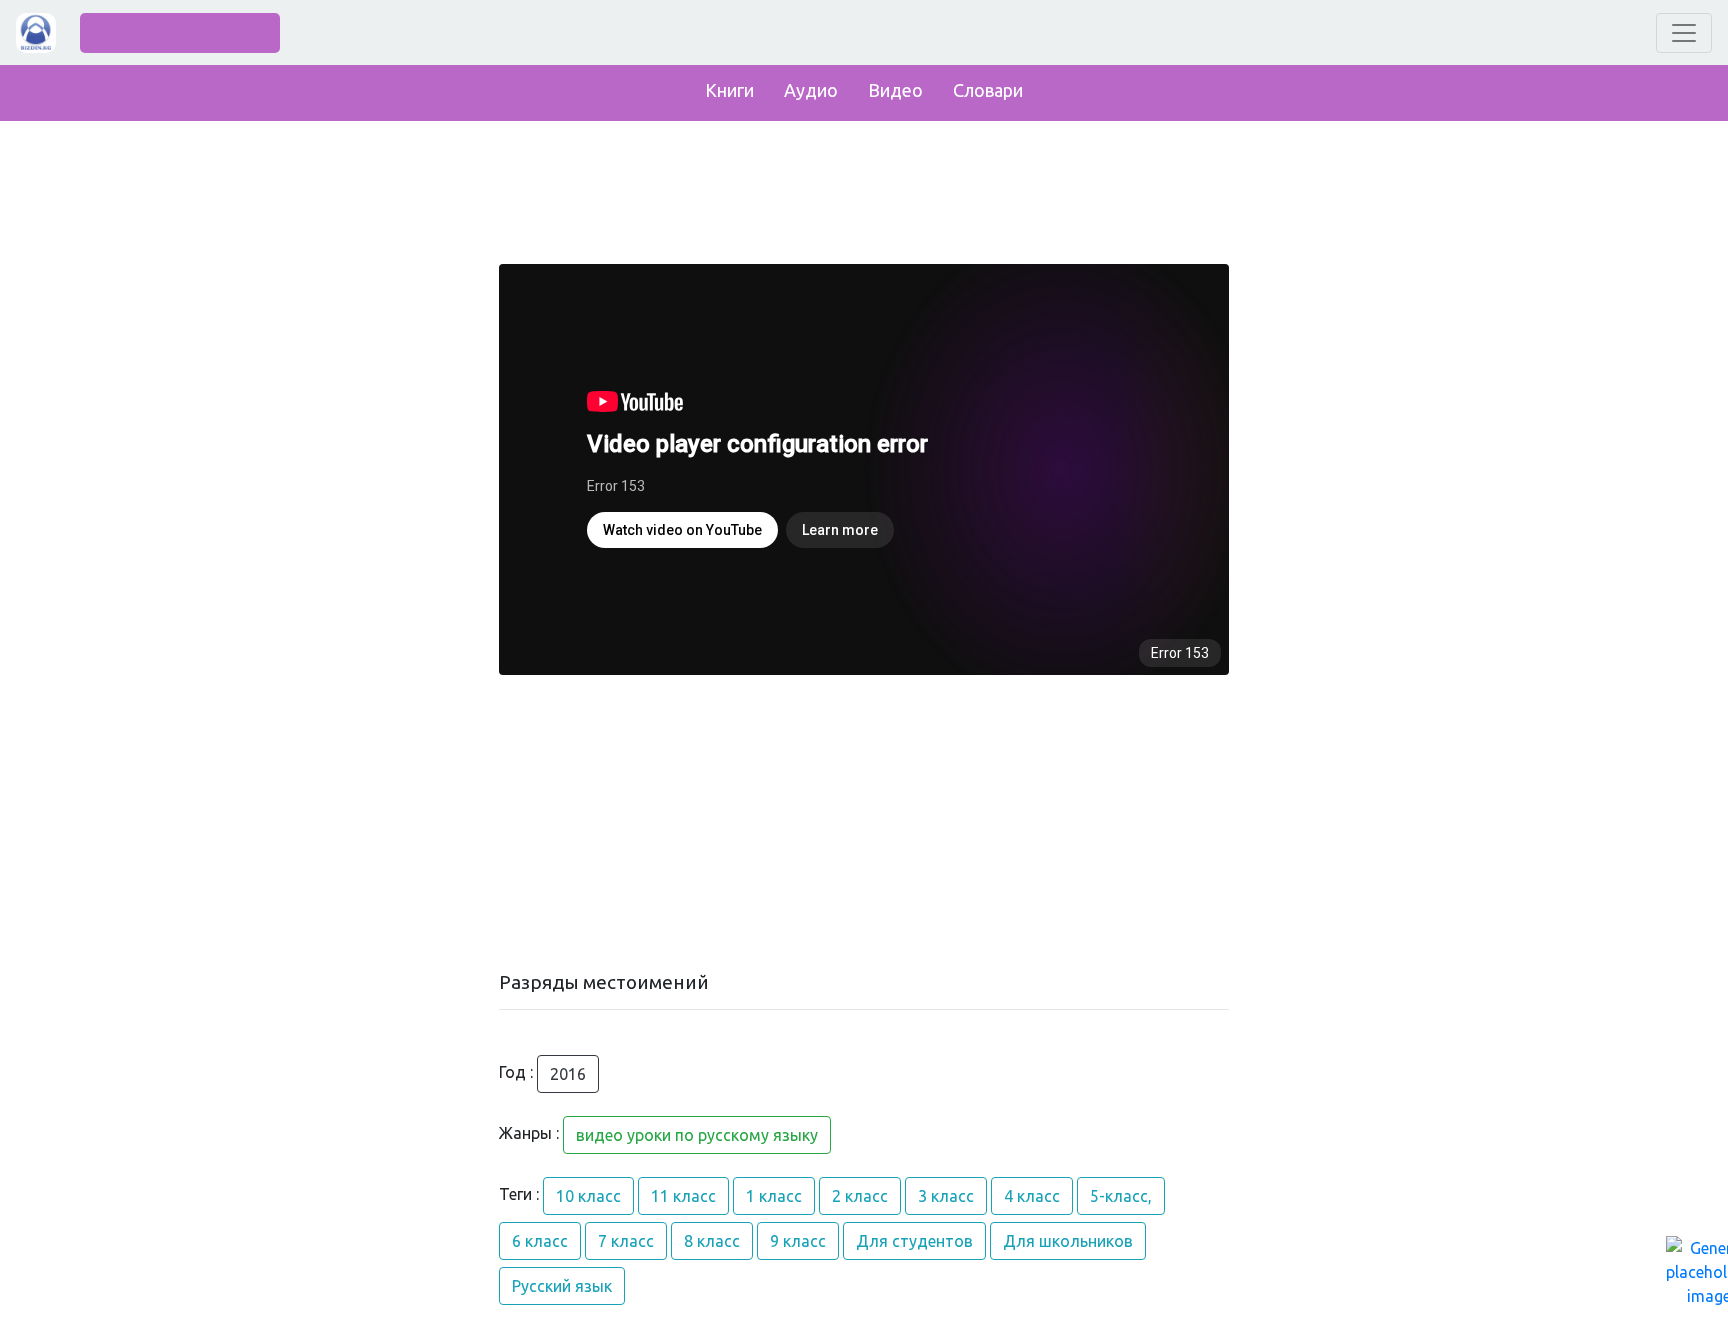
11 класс (683, 1196)
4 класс (1032, 1196)
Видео (895, 90)
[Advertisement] (864, 823)
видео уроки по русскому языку (697, 1135)
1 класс (774, 1196)
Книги (729, 90)
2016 (568, 1074)
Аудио (811, 90)
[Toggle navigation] (1684, 33)
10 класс (588, 1196)
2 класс (860, 1196)
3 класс (946, 1196)
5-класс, (1121, 1196)
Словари (988, 90)
